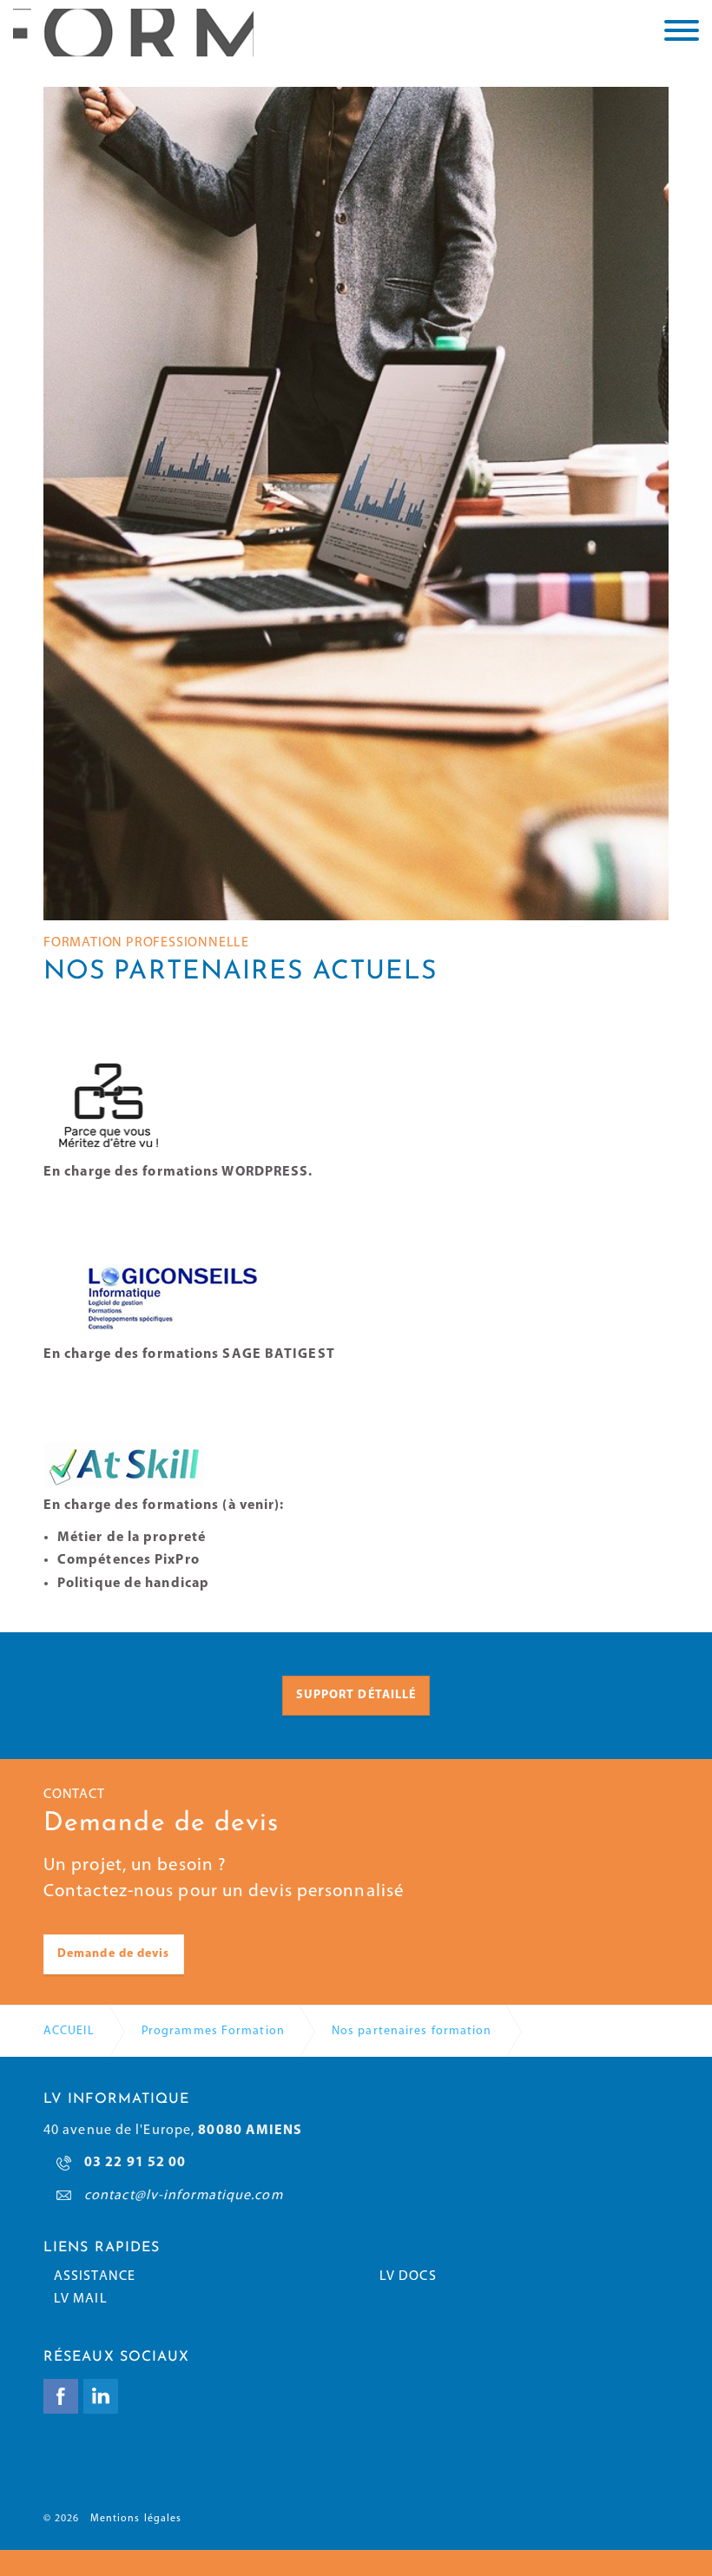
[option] (356, 504)
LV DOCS (408, 2276)
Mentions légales (136, 2519)
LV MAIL (81, 2299)
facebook (61, 2396)
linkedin (101, 2396)
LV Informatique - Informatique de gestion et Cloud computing (133, 33)
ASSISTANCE (95, 2276)
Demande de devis (114, 1954)
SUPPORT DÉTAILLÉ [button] (356, 1695)
